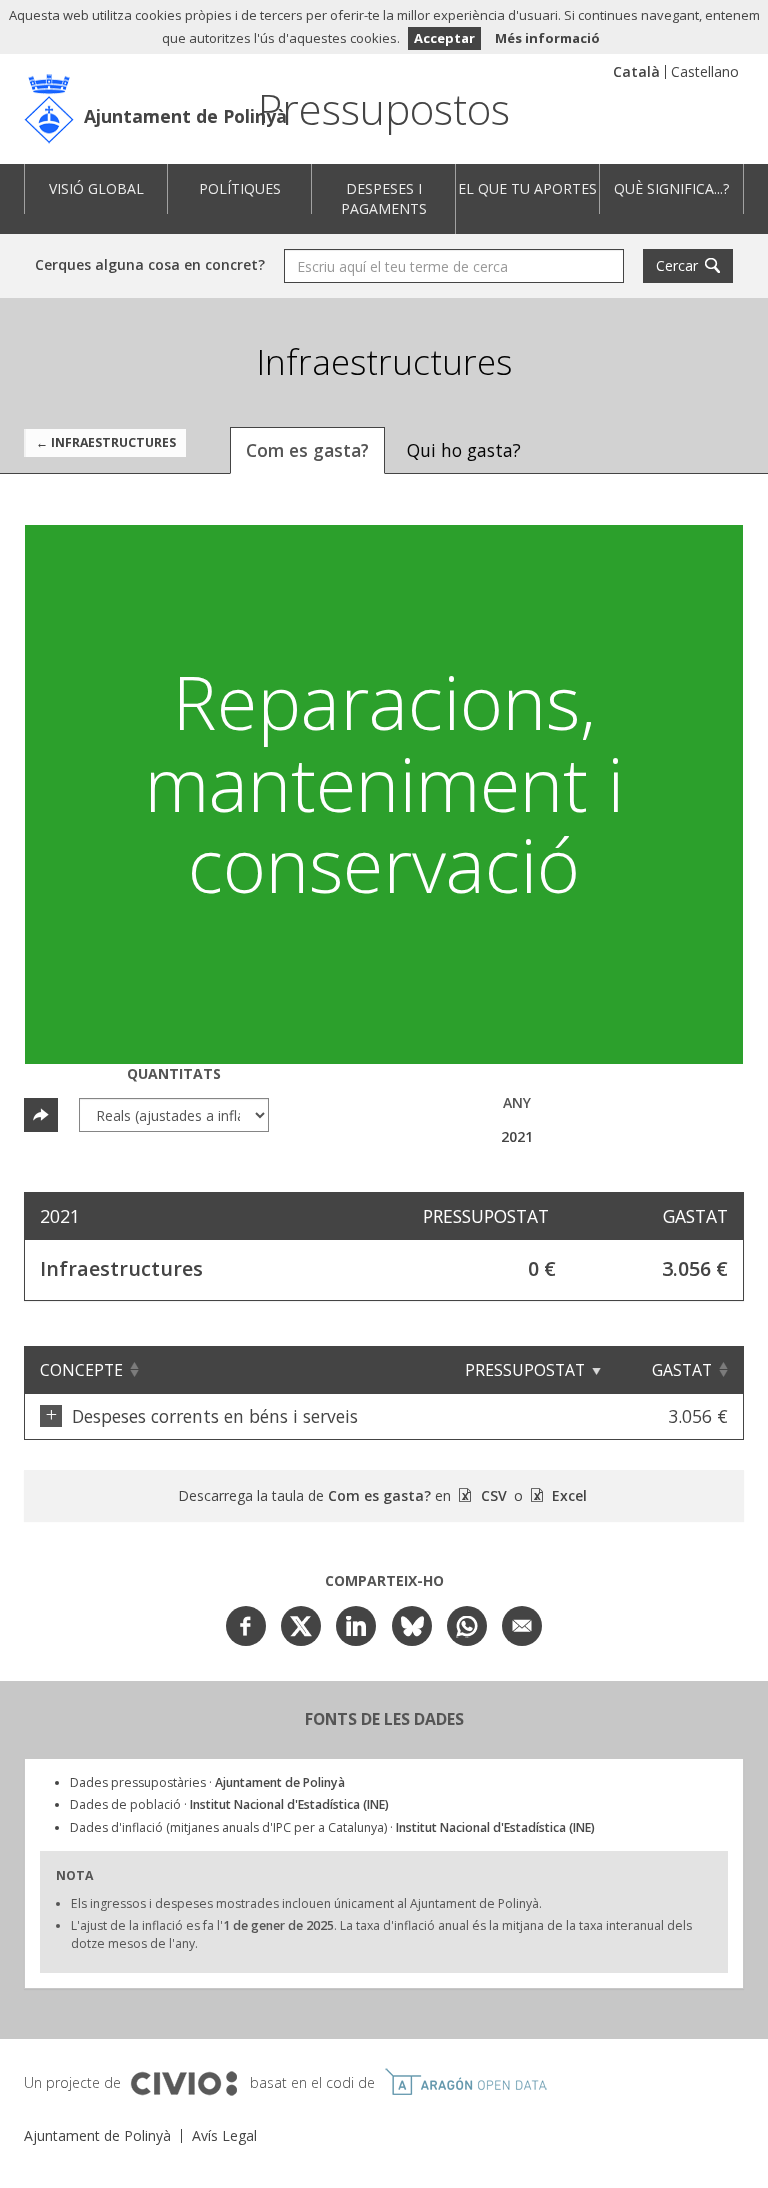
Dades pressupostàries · (207, 1782)
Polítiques (240, 188)
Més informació (547, 38)
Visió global (96, 188)
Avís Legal (224, 2135)
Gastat (682, 1370)
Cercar (677, 265)
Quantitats (174, 1073)
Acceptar (444, 38)
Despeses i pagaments (384, 198)
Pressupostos (384, 108)
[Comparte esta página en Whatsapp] (467, 1626)
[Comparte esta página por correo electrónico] (522, 1626)
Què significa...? (671, 188)
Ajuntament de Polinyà (185, 116)
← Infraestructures (106, 442)
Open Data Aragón (465, 2082)
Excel (567, 1495)
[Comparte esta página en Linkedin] (356, 1626)
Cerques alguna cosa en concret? (150, 264)
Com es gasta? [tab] (307, 450)
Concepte (81, 1370)
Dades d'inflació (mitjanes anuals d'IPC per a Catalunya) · (332, 1827)
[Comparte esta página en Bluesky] (412, 1626)
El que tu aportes (527, 188)
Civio (183, 2084)
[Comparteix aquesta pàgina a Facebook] (246, 1626)
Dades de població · (229, 1804)
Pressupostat (525, 1370)
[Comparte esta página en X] (301, 1626)
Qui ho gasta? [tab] (464, 450)
